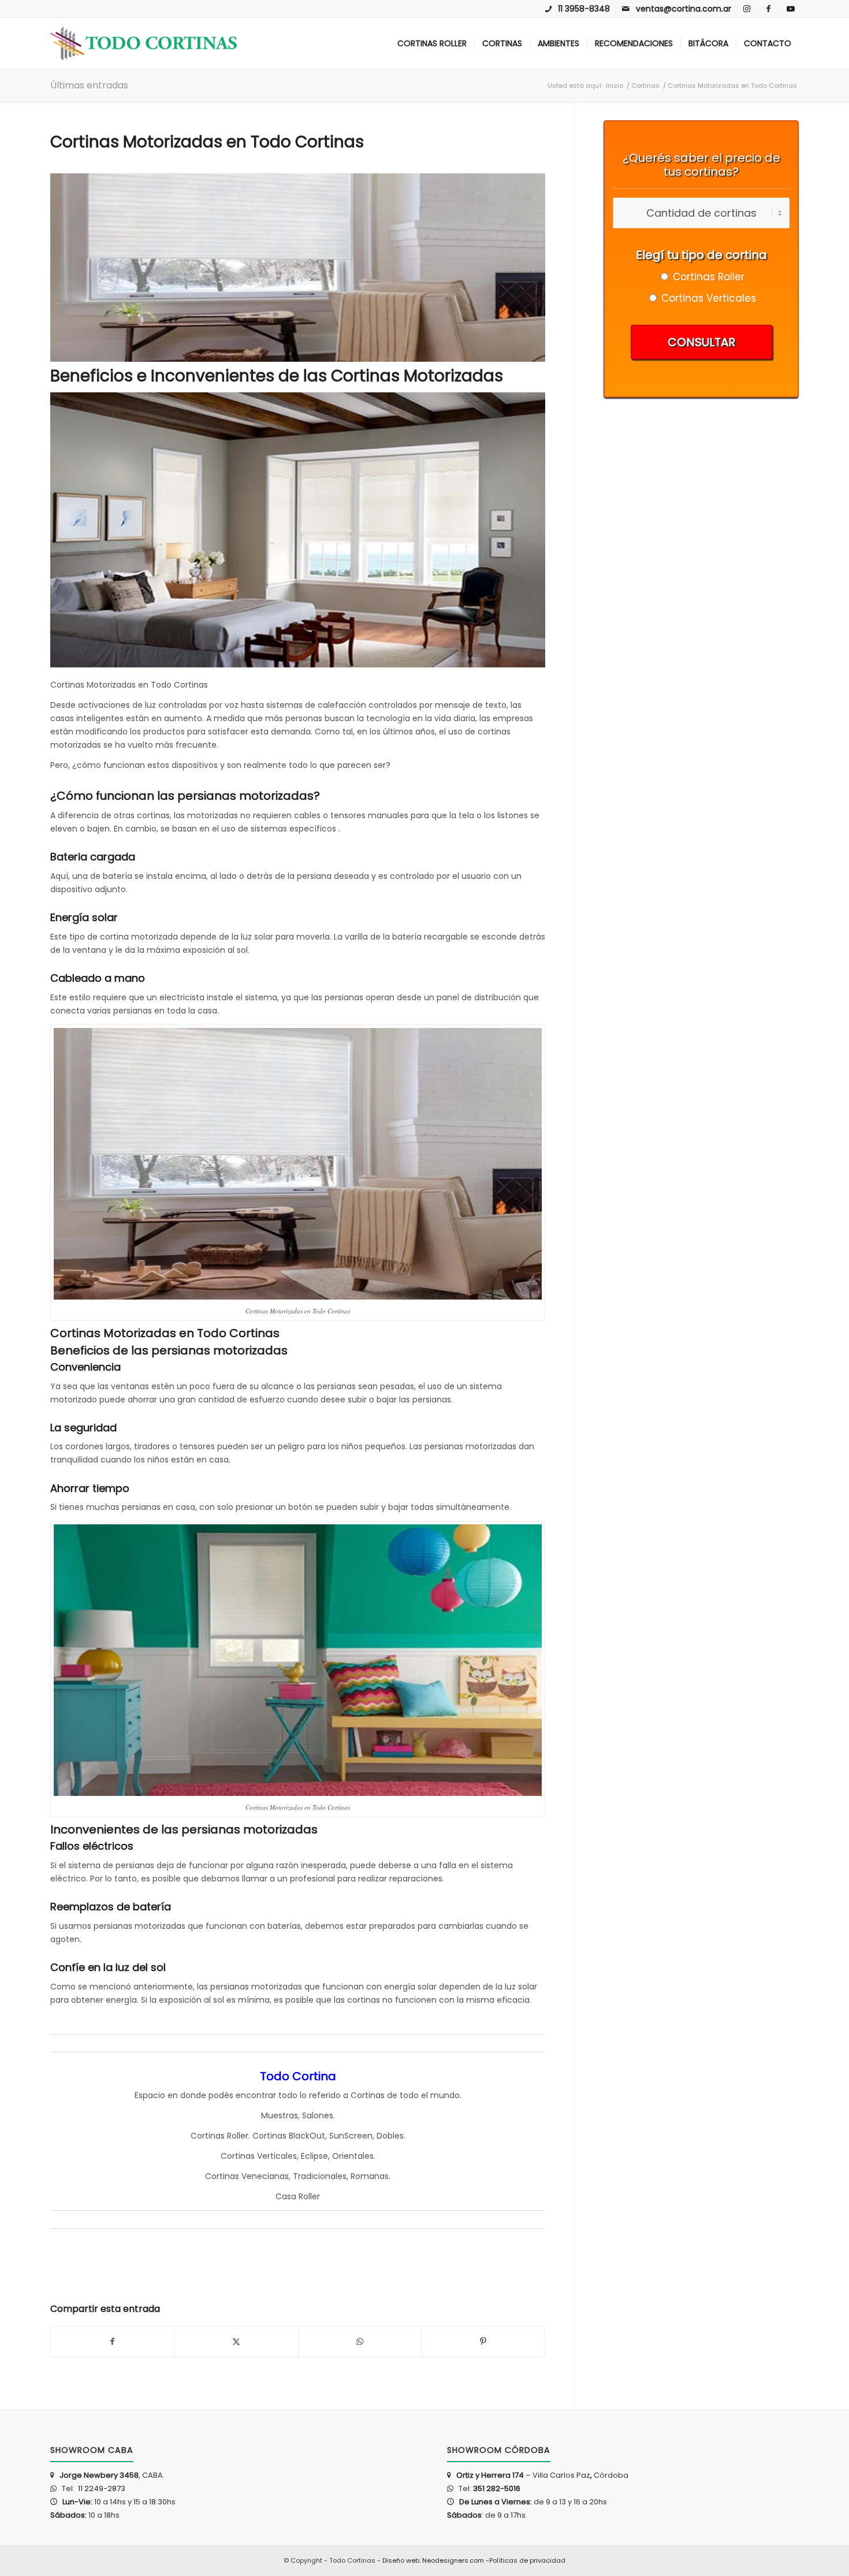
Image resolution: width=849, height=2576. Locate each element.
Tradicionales (320, 2176)
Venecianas (265, 2176)
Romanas (370, 2176)
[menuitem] (578, 9)
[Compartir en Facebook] (113, 2342)
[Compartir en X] (237, 2342)
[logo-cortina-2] (144, 43)
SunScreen (351, 2136)
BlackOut (307, 2136)
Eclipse (314, 2156)
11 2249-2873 (101, 2488)
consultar (701, 342)
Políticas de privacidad (527, 2560)
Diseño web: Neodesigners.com (433, 2560)
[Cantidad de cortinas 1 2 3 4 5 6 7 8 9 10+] (701, 214)
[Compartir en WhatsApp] (360, 2342)
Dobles (390, 2136)
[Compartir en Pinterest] (483, 2342)
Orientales (353, 2156)
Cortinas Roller (219, 2136)
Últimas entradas (89, 85)
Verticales (277, 2156)
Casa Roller (298, 2196)
